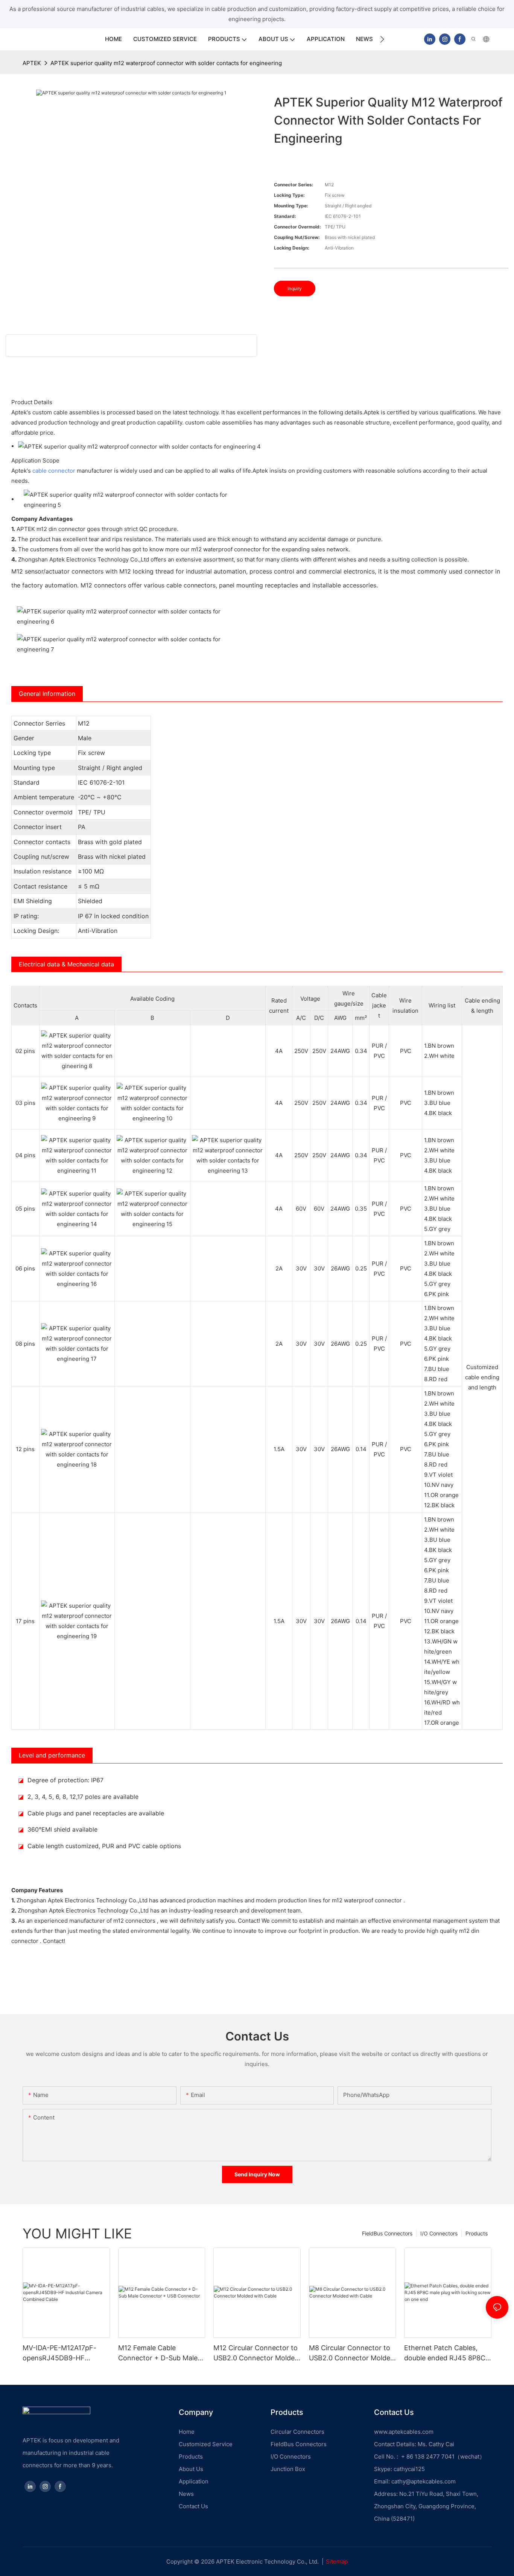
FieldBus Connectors (387, 2233)
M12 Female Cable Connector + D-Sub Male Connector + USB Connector (158, 2353)
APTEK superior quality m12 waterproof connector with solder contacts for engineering (166, 63)
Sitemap (337, 2562)
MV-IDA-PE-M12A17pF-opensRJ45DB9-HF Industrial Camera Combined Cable (59, 2353)
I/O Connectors (439, 2233)
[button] (382, 39)
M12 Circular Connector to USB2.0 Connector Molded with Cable (256, 2353)
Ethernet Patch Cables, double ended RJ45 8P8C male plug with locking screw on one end (445, 2353)
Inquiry (295, 288)
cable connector (54, 471)
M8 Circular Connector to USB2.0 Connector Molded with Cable (352, 2353)
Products (477, 2233)
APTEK (32, 63)
